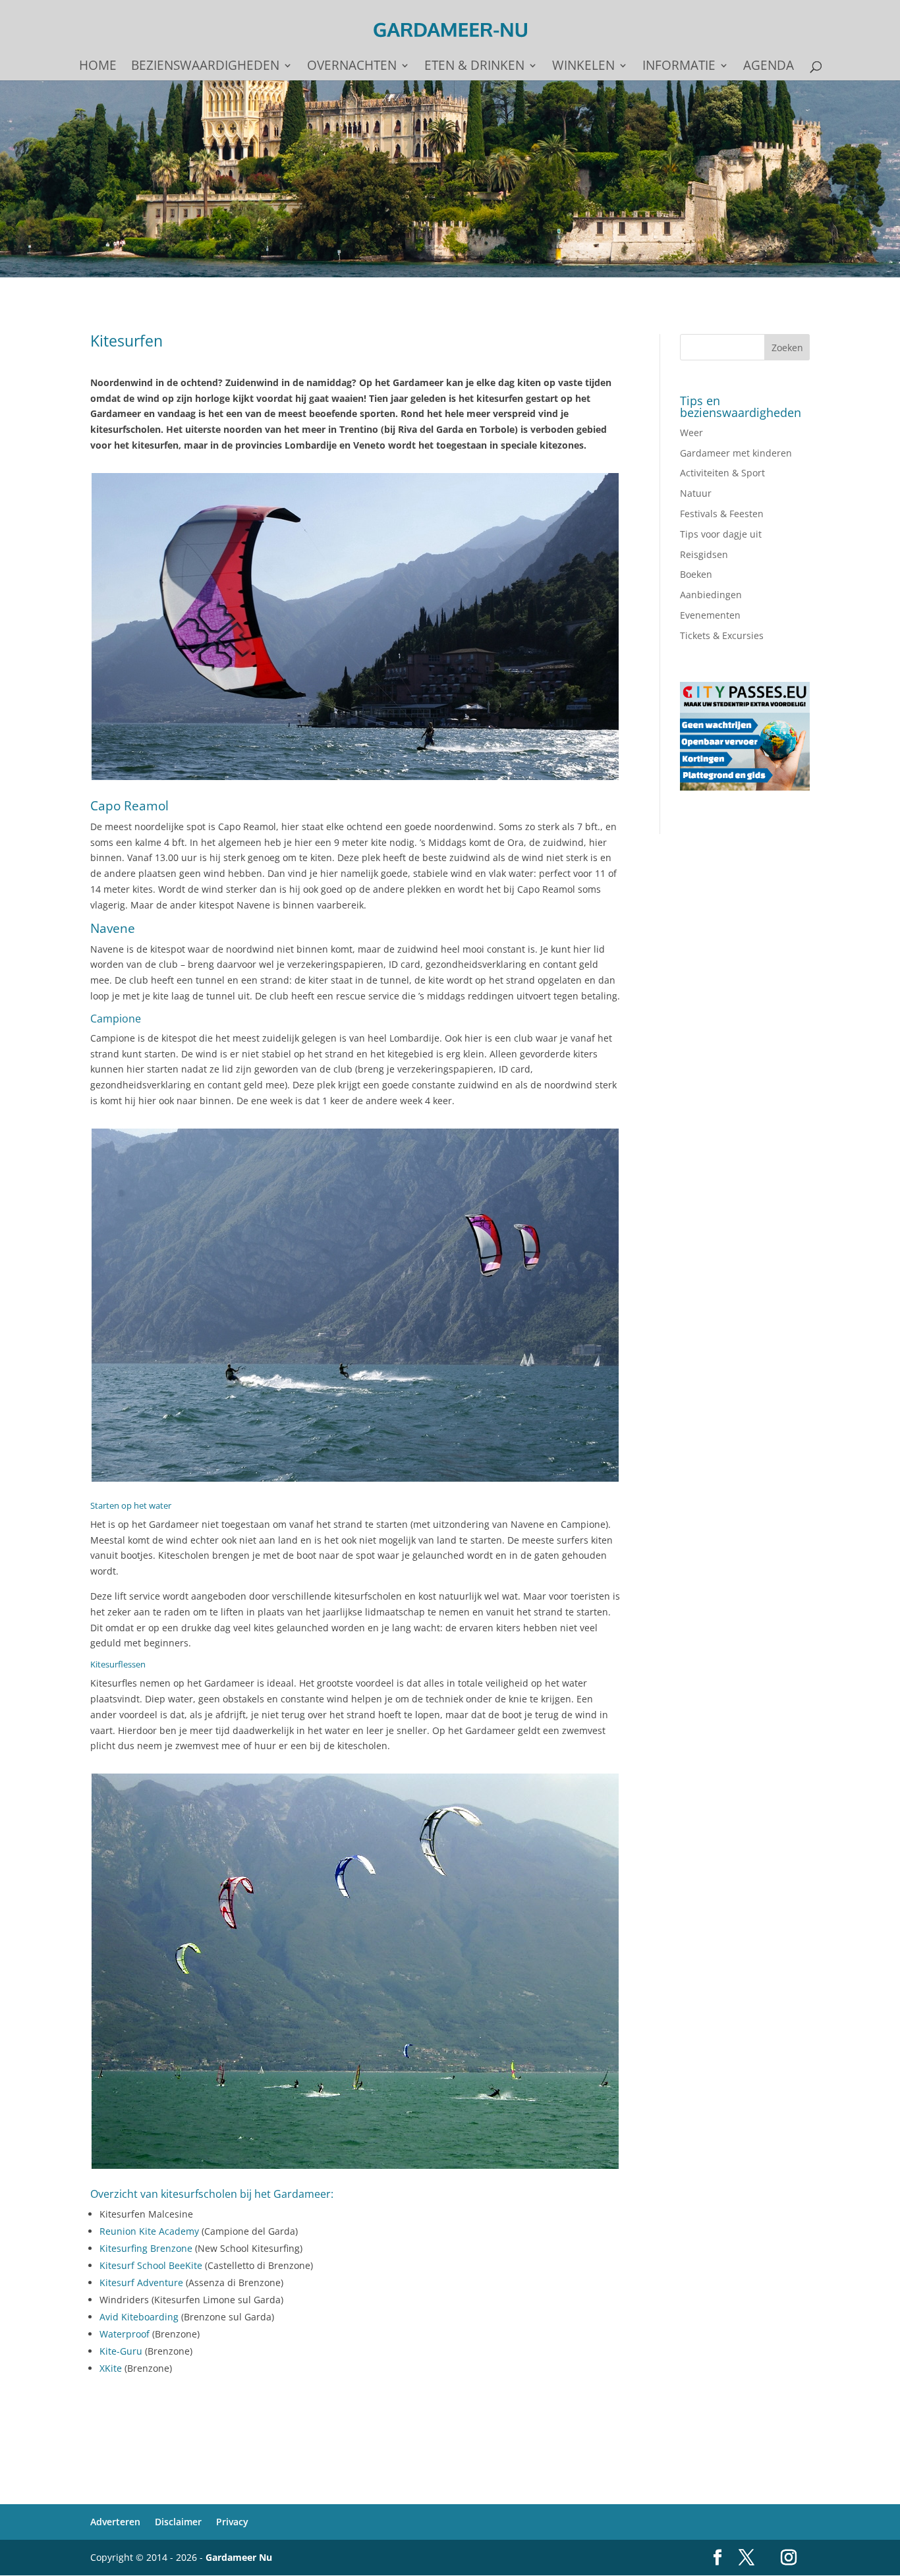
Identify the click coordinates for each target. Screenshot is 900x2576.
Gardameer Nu (239, 2557)
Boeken (696, 574)
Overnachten (352, 67)
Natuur (696, 493)
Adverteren (115, 2522)
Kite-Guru (121, 2351)
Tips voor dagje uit (721, 534)
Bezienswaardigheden (205, 67)
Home (98, 67)
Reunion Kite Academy (149, 2231)
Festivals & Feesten (722, 514)
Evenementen (710, 615)
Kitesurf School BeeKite (151, 2265)
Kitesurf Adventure (141, 2282)
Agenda (769, 67)
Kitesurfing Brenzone (146, 2248)
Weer (691, 433)
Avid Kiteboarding (139, 2317)
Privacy (232, 2522)
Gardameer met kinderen (736, 453)
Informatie (679, 67)
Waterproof (125, 2334)
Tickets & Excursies (722, 635)
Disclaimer (178, 2522)
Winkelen (583, 67)
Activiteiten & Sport (722, 473)
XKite (111, 2368)
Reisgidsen (704, 554)
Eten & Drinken (474, 67)
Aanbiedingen (711, 595)
